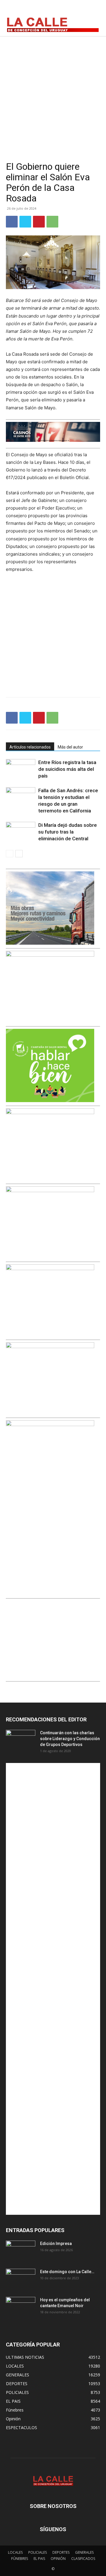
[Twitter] (93, 10)
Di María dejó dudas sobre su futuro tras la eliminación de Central (68, 832)
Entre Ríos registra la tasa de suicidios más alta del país (67, 769)
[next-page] (19, 854)
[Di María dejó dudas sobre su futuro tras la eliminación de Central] (21, 832)
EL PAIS (39, 2559)
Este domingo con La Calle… (67, 2272)
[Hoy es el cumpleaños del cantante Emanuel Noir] (21, 2307)
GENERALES (84, 2552)
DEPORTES (61, 2552)
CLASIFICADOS (83, 2559)
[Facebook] (67, 10)
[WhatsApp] (52, 222)
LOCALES (15, 2552)
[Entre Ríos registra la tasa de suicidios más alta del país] (21, 769)
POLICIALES (38, 2552)
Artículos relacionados (30, 747)
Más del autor (70, 747)
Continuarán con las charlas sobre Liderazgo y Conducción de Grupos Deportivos (70, 1739)
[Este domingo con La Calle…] (21, 2279)
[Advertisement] (53, 92)
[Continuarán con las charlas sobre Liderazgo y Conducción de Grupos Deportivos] (21, 1740)
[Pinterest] (39, 222)
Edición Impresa (56, 2244)
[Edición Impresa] (21, 2251)
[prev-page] (10, 854)
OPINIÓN (58, 2559)
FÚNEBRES (20, 2559)
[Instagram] (80, 10)
